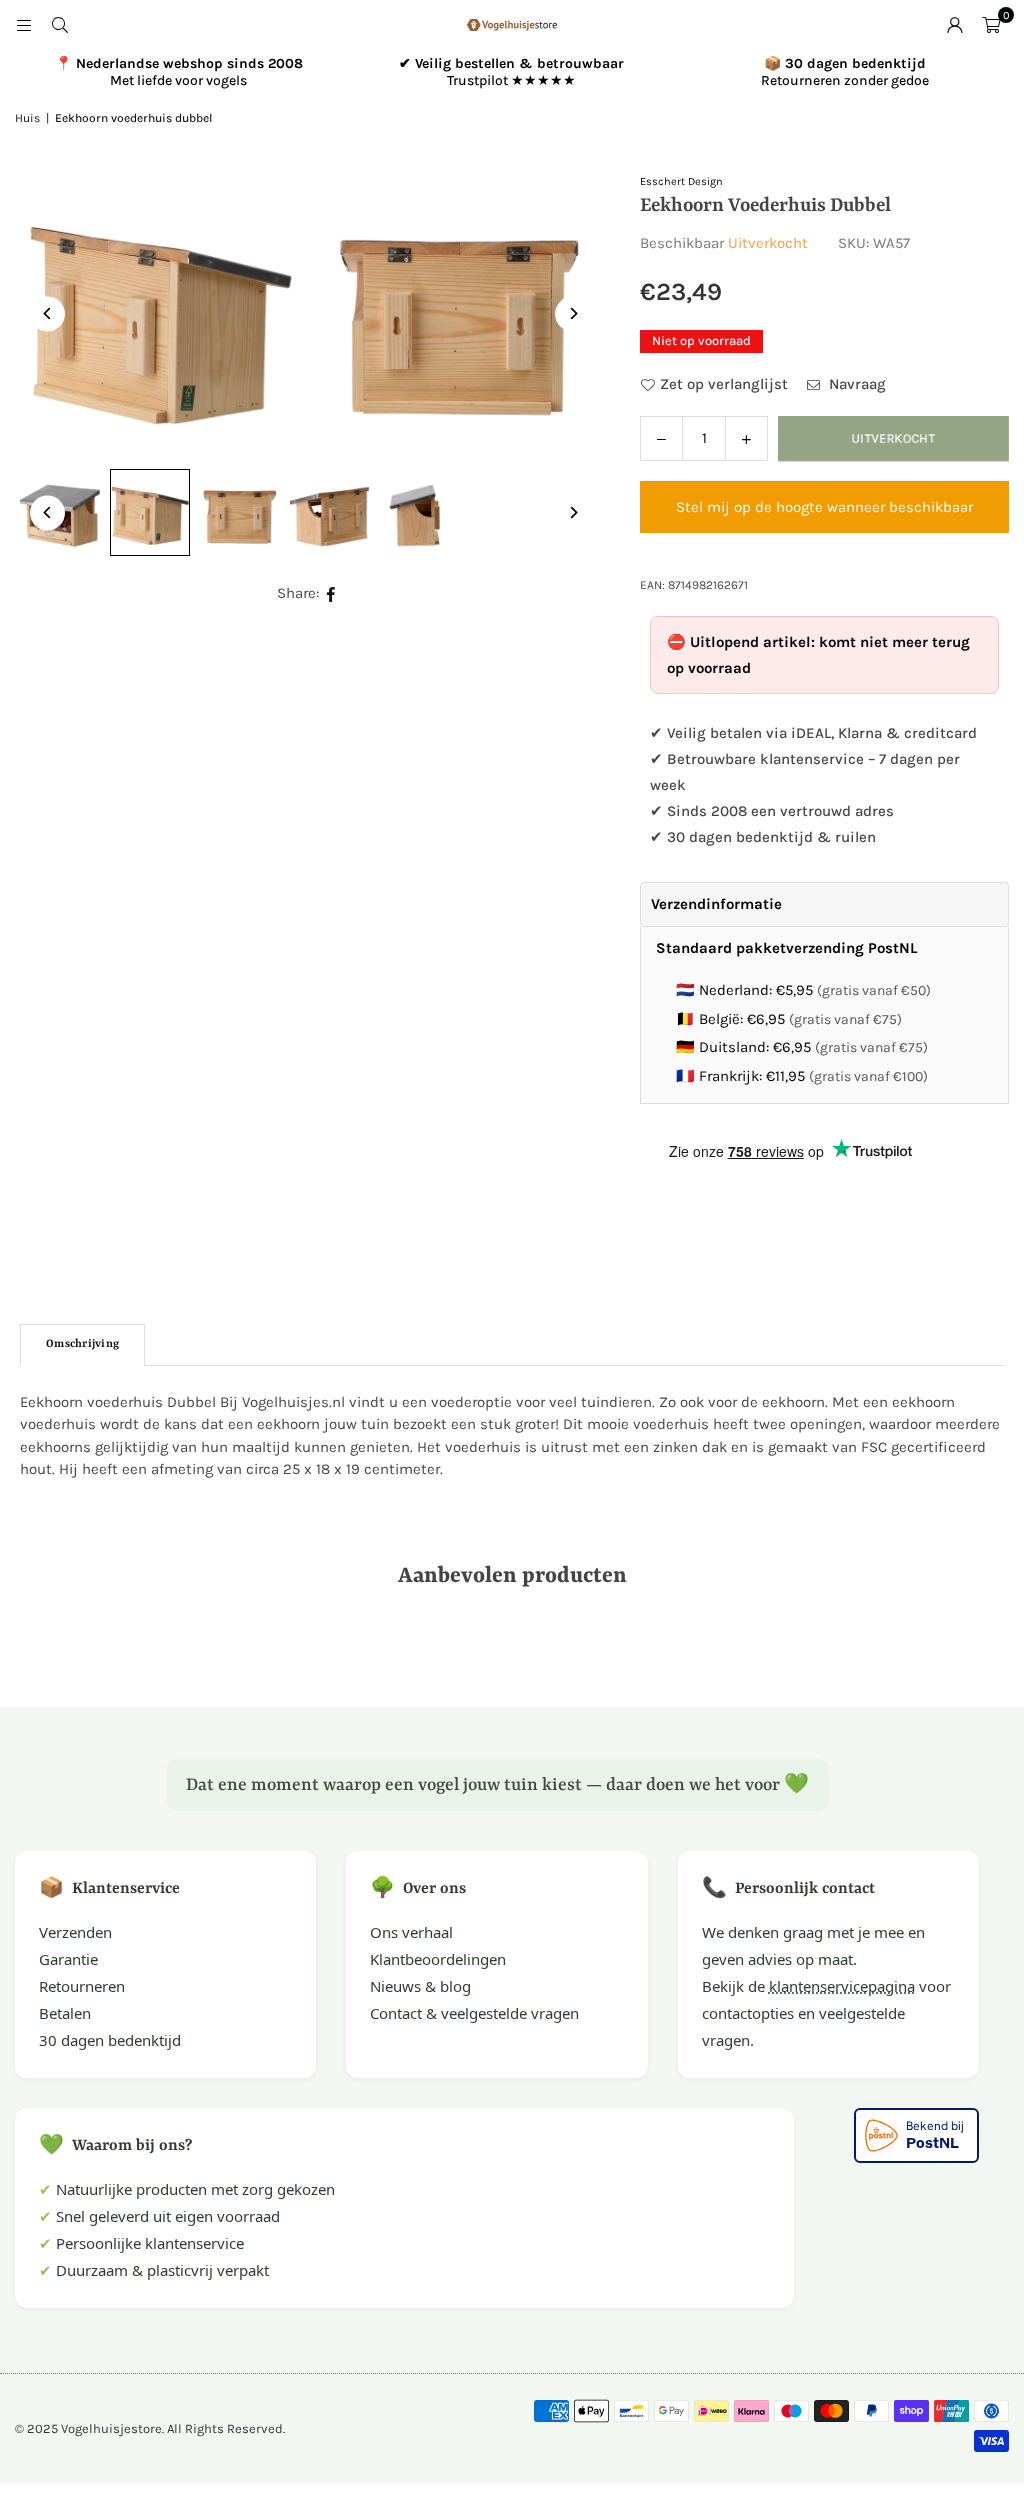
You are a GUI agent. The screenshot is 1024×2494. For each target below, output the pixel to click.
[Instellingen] (955, 25)
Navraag (855, 384)
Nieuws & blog (420, 1986)
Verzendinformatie (716, 904)
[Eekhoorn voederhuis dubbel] (150, 513)
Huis (27, 118)
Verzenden (75, 1932)
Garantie (68, 1959)
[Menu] (24, 25)
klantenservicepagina (842, 1986)
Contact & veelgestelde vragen (474, 2013)
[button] (991, 25)
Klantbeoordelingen (438, 1959)
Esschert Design (681, 181)
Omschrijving (82, 1344)
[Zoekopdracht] (60, 25)
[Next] (572, 313)
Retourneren (82, 1986)
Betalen (65, 2013)
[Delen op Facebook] (331, 593)
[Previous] (47, 313)
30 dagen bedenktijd (110, 2040)
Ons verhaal (411, 1932)
